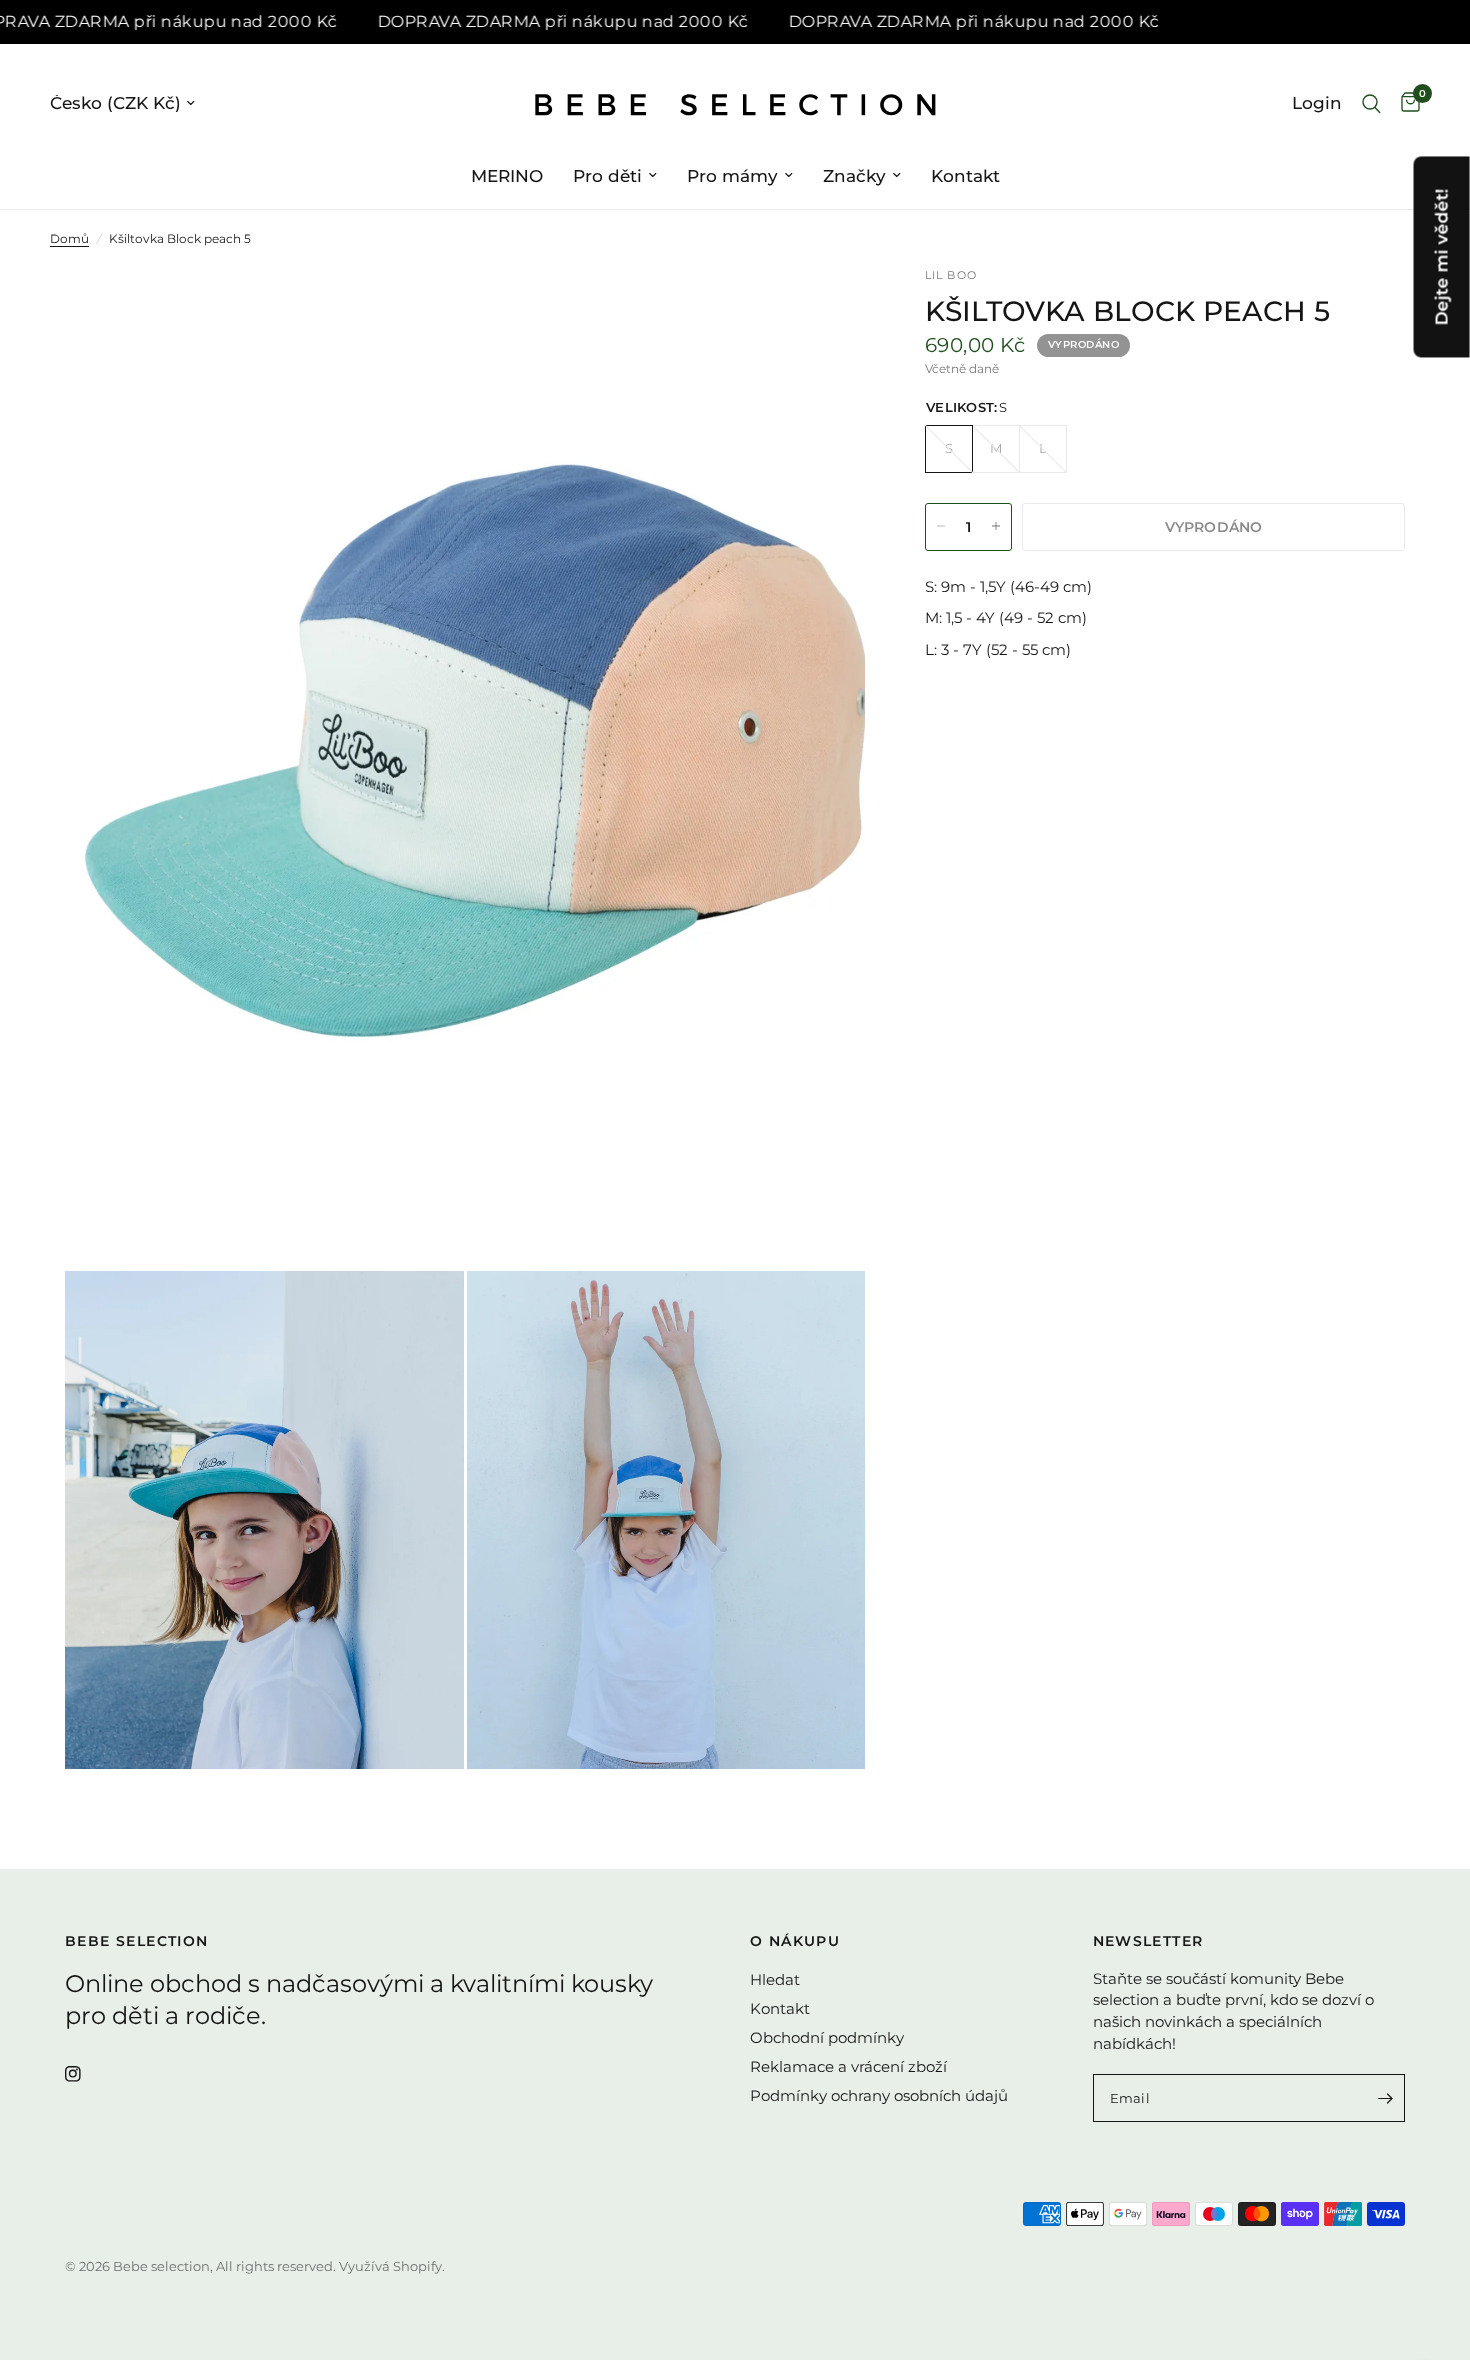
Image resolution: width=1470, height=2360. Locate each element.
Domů (69, 238)
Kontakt (965, 176)
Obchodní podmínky (827, 2037)
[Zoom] (823, 310)
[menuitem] (507, 176)
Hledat (775, 1979)
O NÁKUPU (795, 1941)
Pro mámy (732, 176)
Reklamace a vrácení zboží (848, 2066)
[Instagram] (87, 2074)
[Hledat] (1371, 103)
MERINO (507, 176)
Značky (854, 176)
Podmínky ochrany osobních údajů (879, 2095)
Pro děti (607, 176)
